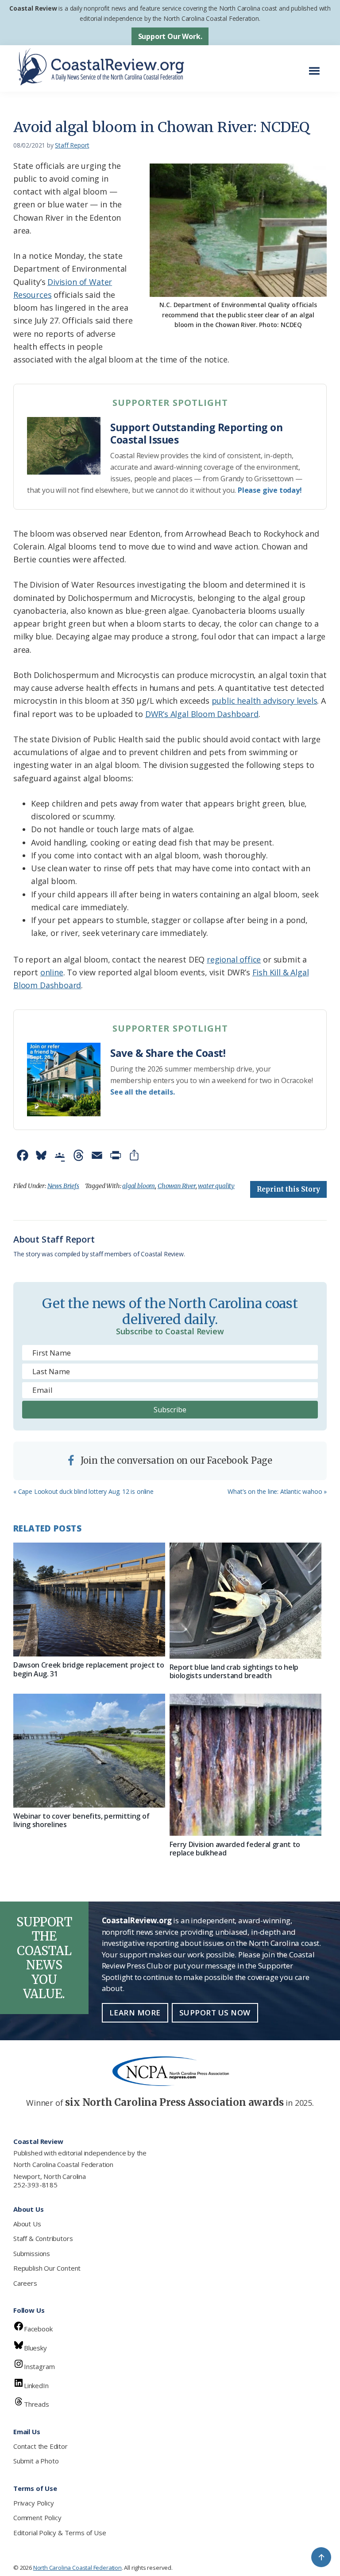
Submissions (32, 2253)
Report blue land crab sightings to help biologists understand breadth (234, 1671)
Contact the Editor (41, 2446)
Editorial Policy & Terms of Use (60, 2533)
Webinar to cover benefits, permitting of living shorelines (81, 1820)
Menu (317, 66)
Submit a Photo (36, 2461)
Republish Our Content (47, 2268)
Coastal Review (33, 8)
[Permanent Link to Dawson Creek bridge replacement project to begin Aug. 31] (89, 1600)
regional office (234, 959)
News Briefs (63, 1186)
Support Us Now (215, 2013)
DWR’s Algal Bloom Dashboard (202, 714)
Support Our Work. (170, 36)
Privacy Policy (33, 2503)
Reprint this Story (288, 1189)
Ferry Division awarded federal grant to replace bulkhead (235, 1849)
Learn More (135, 2013)
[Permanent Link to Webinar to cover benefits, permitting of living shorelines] (89, 1751)
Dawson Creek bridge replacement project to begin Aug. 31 (89, 1669)
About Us (27, 2224)
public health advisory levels (265, 701)
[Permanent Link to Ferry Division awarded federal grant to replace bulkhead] (245, 1765)
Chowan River (177, 1186)
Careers (25, 2283)
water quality (216, 1186)
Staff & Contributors (43, 2238)
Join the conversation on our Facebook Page (175, 1460)
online (52, 972)
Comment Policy (37, 2518)
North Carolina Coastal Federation (63, 2164)
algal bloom (139, 1186)
